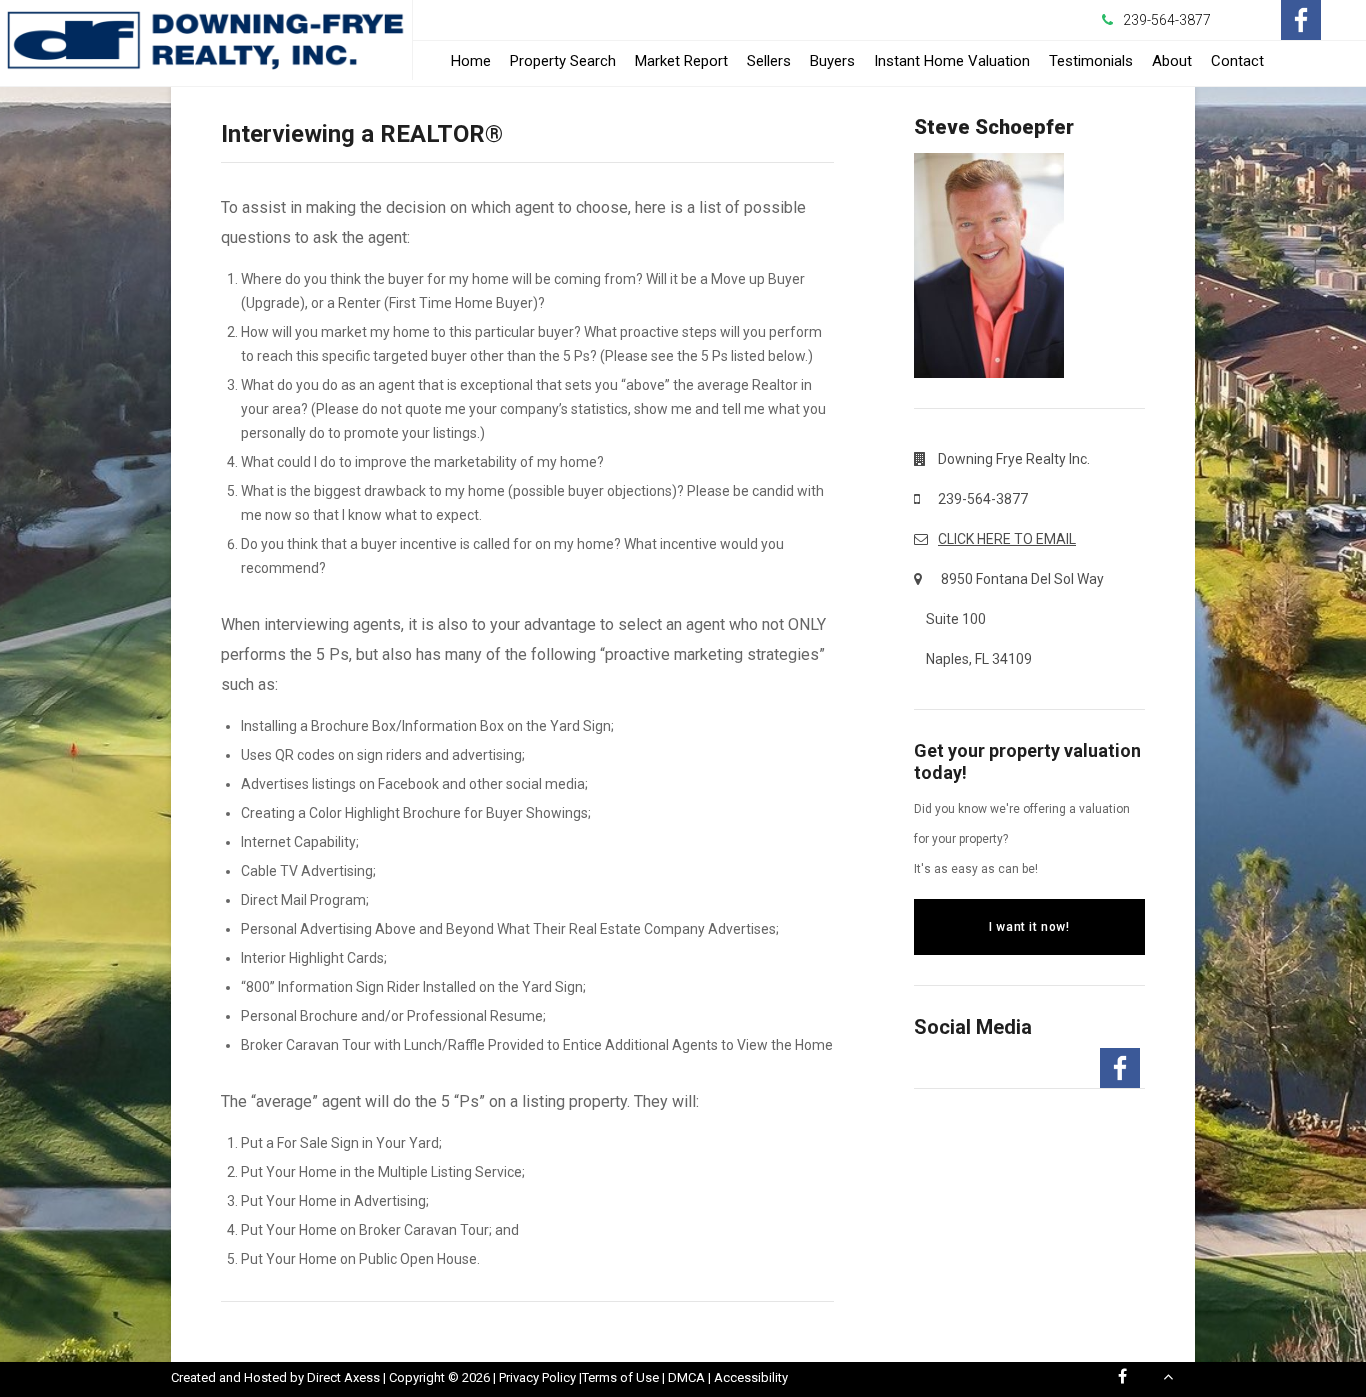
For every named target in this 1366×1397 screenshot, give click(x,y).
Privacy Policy (537, 1377)
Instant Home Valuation (952, 61)
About (1172, 61)
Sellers (769, 61)
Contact (1237, 61)
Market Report (681, 61)
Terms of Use (620, 1377)
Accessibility (751, 1377)
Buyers (832, 61)
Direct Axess (343, 1377)
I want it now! (1029, 927)
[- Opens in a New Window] (1301, 20)
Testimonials (1091, 61)
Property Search (563, 61)
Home (471, 61)
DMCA (686, 1377)
